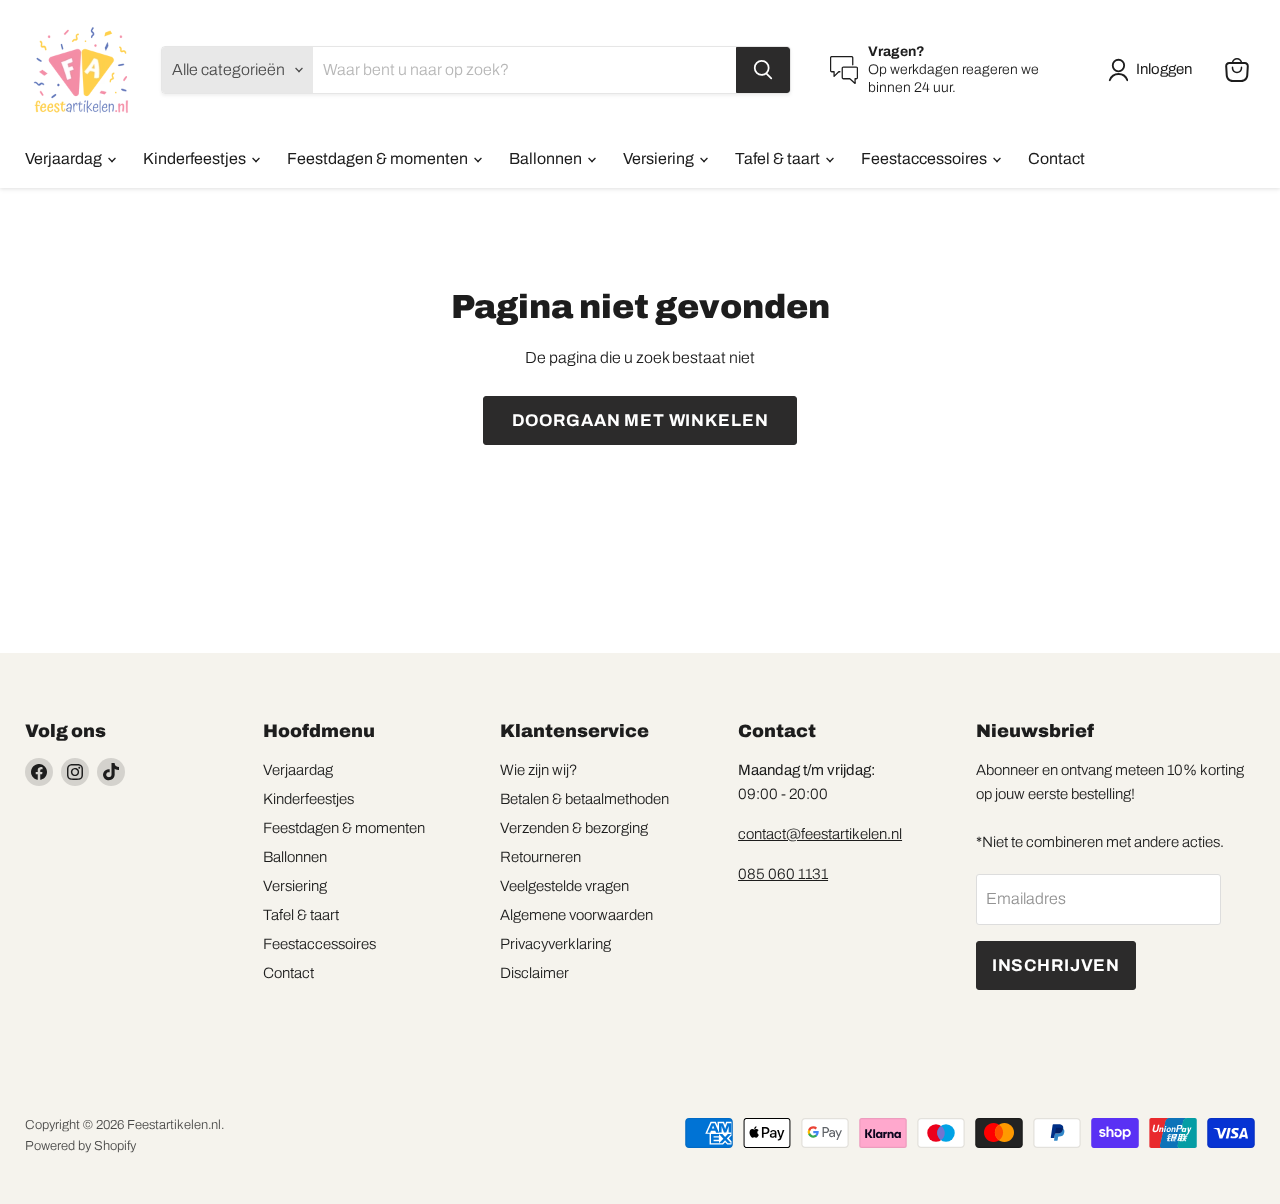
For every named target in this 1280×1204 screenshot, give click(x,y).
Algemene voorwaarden (576, 915)
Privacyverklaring (555, 944)
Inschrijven (1056, 965)
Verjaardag (65, 158)
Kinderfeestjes (196, 158)
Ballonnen (547, 158)
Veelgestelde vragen (564, 886)
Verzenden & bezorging (574, 828)
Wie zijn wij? (538, 770)
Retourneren (540, 857)
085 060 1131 (783, 874)
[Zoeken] (763, 70)
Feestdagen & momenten (379, 158)
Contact (1056, 158)
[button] (1154, 70)
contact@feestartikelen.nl (820, 834)
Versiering (660, 158)
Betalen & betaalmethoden (584, 799)
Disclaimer (534, 973)
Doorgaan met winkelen (640, 420)
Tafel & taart (779, 158)
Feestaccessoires (925, 158)
